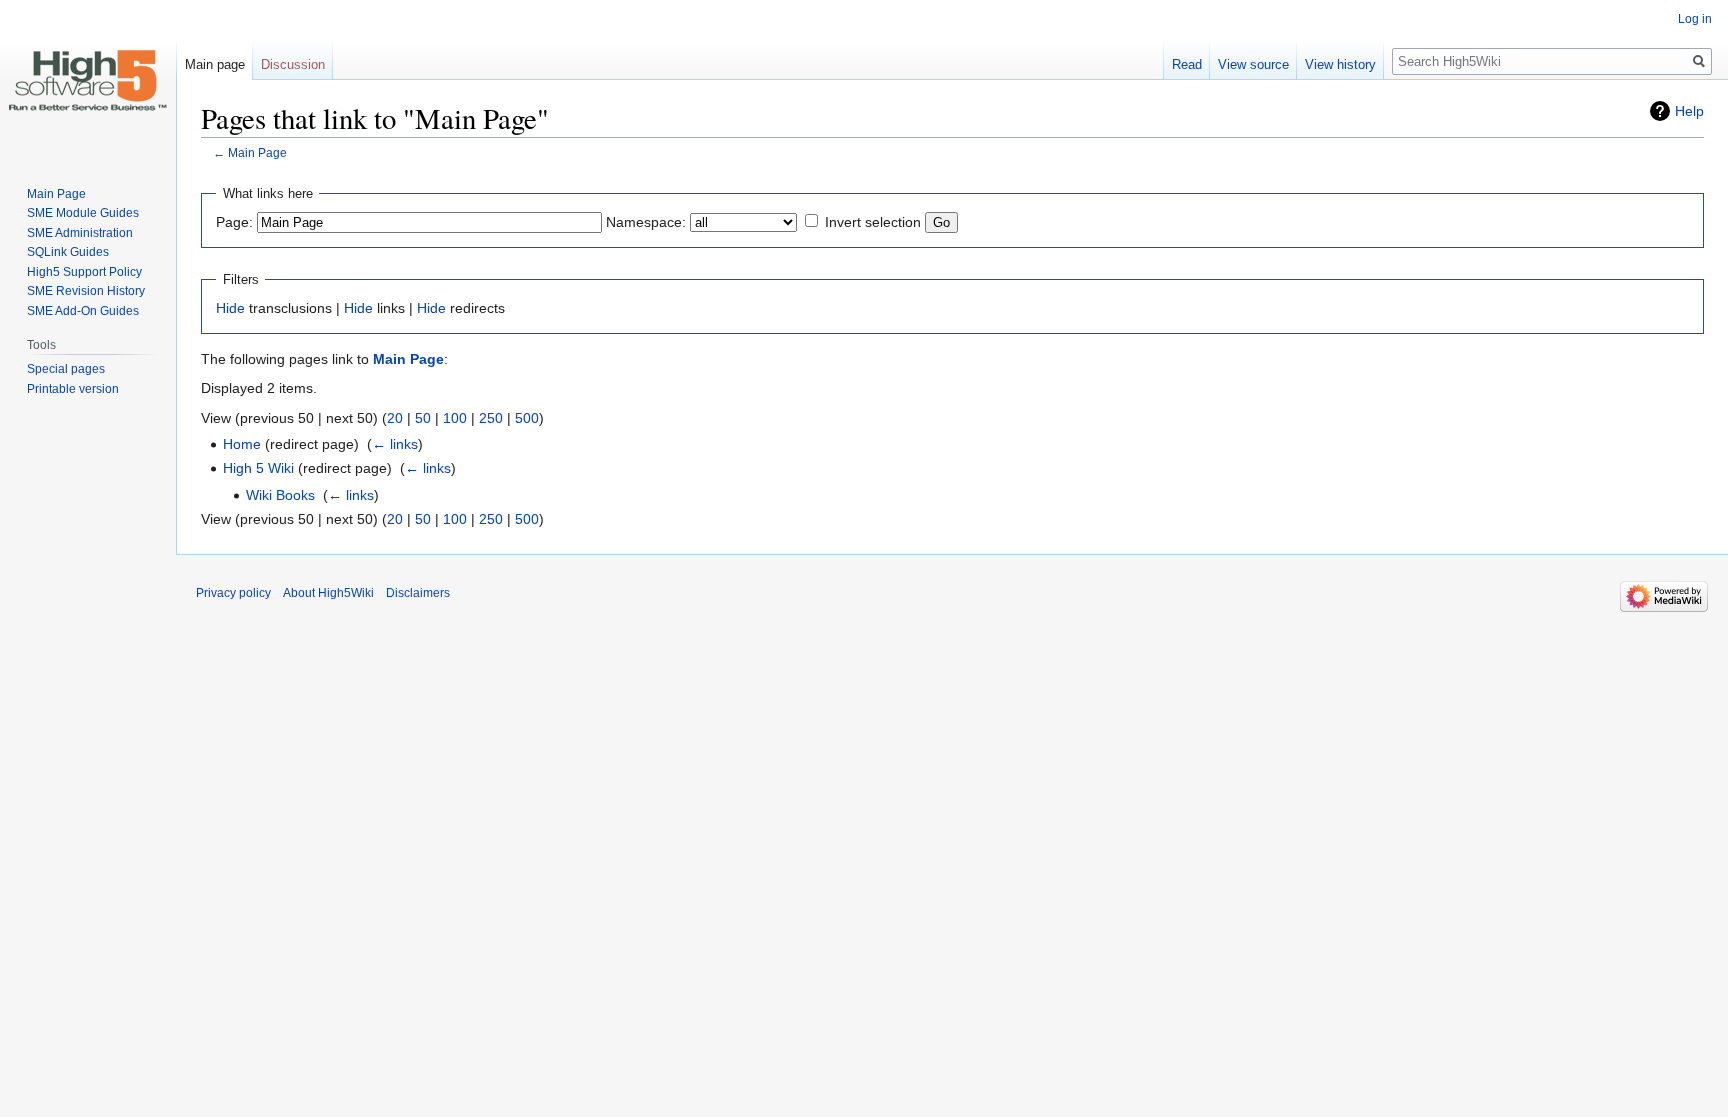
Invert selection (873, 222)
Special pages (66, 369)
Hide (230, 308)
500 (527, 418)
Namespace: (646, 222)
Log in (1695, 19)
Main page (215, 64)
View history (1340, 64)
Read (1187, 64)
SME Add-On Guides (83, 311)
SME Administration (80, 233)
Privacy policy (233, 593)
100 (455, 418)
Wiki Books (280, 495)
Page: (234, 222)
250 (491, 418)
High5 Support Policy (84, 272)
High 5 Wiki (258, 468)
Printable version (73, 389)
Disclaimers (418, 593)
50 (423, 418)
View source (1253, 64)
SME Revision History (86, 291)
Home (242, 444)
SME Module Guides (83, 213)
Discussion (293, 64)
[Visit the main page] (88, 80)
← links (395, 444)
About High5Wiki (328, 593)
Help (1689, 111)
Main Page (257, 152)
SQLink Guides (68, 252)
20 (395, 418)
